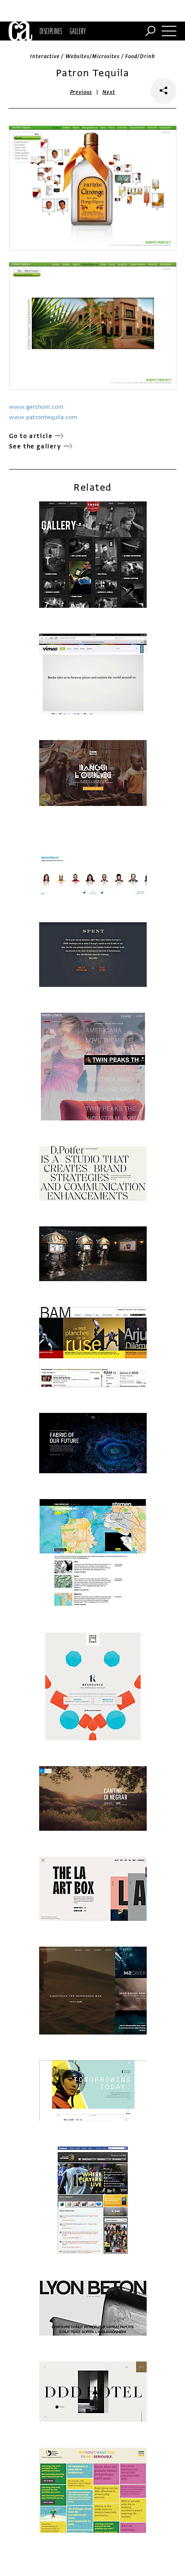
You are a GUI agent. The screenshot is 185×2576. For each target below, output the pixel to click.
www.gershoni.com (36, 407)
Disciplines (51, 31)
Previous (81, 92)
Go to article (31, 436)
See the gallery (35, 446)
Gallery (78, 31)
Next (109, 92)
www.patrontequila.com (43, 417)
